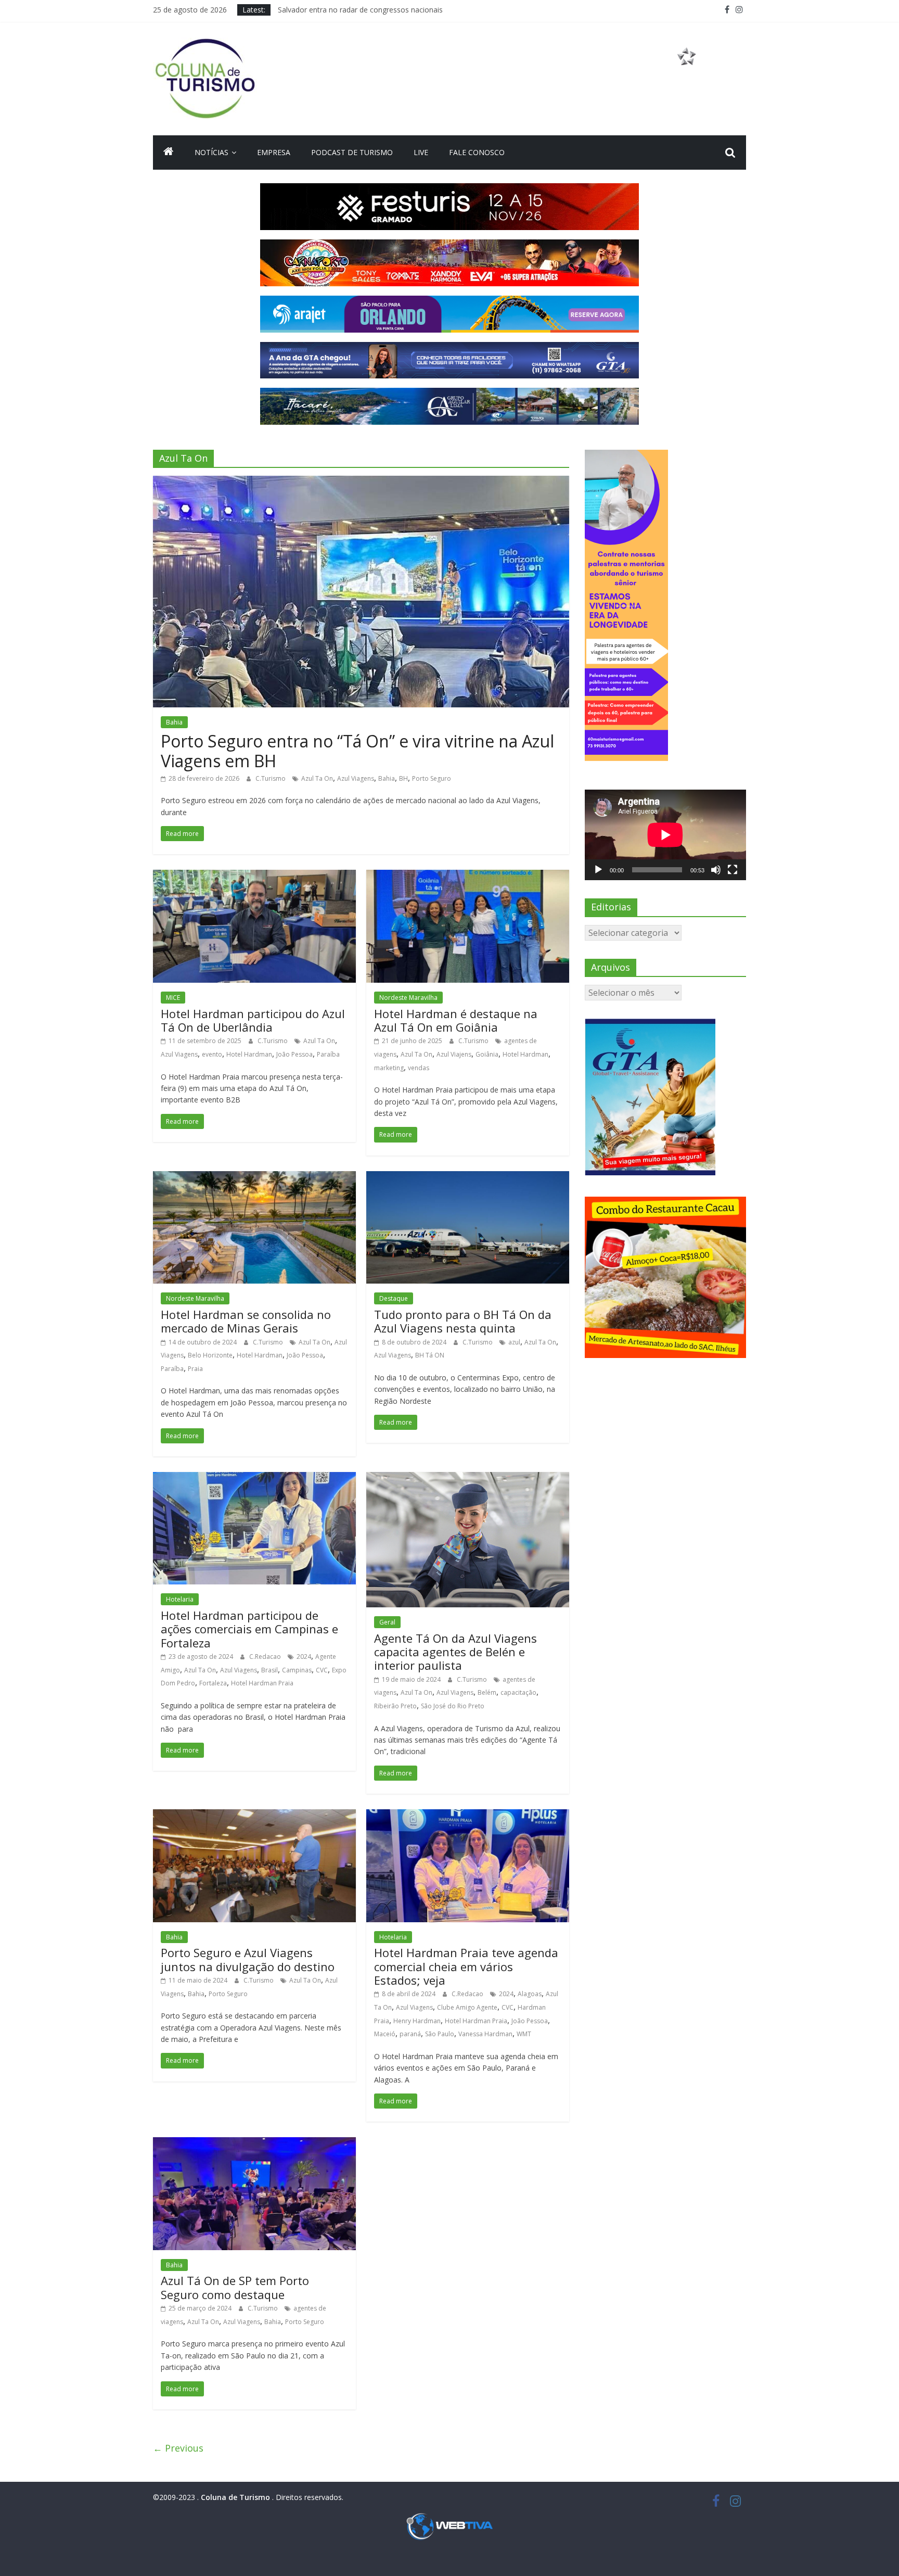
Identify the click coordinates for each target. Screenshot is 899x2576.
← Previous (178, 2448)
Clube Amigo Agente (467, 2007)
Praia (195, 1369)
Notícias (211, 152)
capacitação (518, 1692)
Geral (387, 1622)
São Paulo (440, 2034)
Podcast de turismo (352, 152)
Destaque (394, 1298)
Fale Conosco (477, 152)
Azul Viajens (454, 1054)
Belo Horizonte (210, 1355)
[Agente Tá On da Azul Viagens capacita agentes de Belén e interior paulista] (468, 1478)
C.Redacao (266, 1657)
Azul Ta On (317, 778)
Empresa (274, 152)
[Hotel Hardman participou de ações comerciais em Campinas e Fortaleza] (254, 1478)
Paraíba (328, 1054)
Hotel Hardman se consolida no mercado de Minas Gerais (246, 1321)
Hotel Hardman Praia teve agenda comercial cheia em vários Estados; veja (466, 1966)
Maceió (385, 2034)
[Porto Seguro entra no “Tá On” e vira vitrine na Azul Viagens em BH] (361, 482)
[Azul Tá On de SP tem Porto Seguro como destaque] (254, 2143)
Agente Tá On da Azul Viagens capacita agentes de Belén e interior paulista (455, 1652)
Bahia (174, 722)
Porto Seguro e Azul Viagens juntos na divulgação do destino (248, 1959)
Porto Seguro (432, 778)
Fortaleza (213, 1683)
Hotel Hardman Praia (262, 1683)
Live (421, 152)
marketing (389, 1068)
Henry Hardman (417, 2021)
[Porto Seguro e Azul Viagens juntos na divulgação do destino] (254, 1816)
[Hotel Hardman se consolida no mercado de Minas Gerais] (254, 1177)
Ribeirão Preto (395, 1706)
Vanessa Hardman (485, 2034)
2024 (304, 1657)
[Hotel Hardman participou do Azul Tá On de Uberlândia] (254, 876)
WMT (524, 2034)
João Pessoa (294, 1054)
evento (212, 1054)
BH (403, 778)
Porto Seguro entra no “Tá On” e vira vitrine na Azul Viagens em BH (357, 751)
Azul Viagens (356, 778)
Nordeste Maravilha (408, 998)
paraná (410, 2034)
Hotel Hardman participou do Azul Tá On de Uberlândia (253, 1020)
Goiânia (487, 1054)
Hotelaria (180, 1599)
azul (514, 1342)
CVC (322, 1670)
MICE (173, 998)
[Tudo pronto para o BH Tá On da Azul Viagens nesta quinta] (468, 1177)
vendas (419, 1068)
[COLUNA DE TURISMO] (169, 153)
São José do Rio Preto (453, 1706)
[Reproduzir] (598, 870)
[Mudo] (716, 870)
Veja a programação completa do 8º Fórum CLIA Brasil (370, 9)
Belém (487, 1692)
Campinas (297, 1670)
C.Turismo (271, 778)
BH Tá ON (430, 1355)
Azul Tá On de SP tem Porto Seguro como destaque (235, 2287)
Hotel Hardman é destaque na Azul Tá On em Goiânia (456, 1020)
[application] (665, 835)
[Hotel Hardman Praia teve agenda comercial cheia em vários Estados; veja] (468, 1816)
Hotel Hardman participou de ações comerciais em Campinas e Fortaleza (249, 1629)
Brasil (269, 1670)
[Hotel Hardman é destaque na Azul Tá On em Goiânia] (468, 876)
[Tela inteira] (733, 870)
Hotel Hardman (249, 1054)
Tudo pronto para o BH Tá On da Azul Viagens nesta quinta (463, 1321)
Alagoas (530, 1994)
